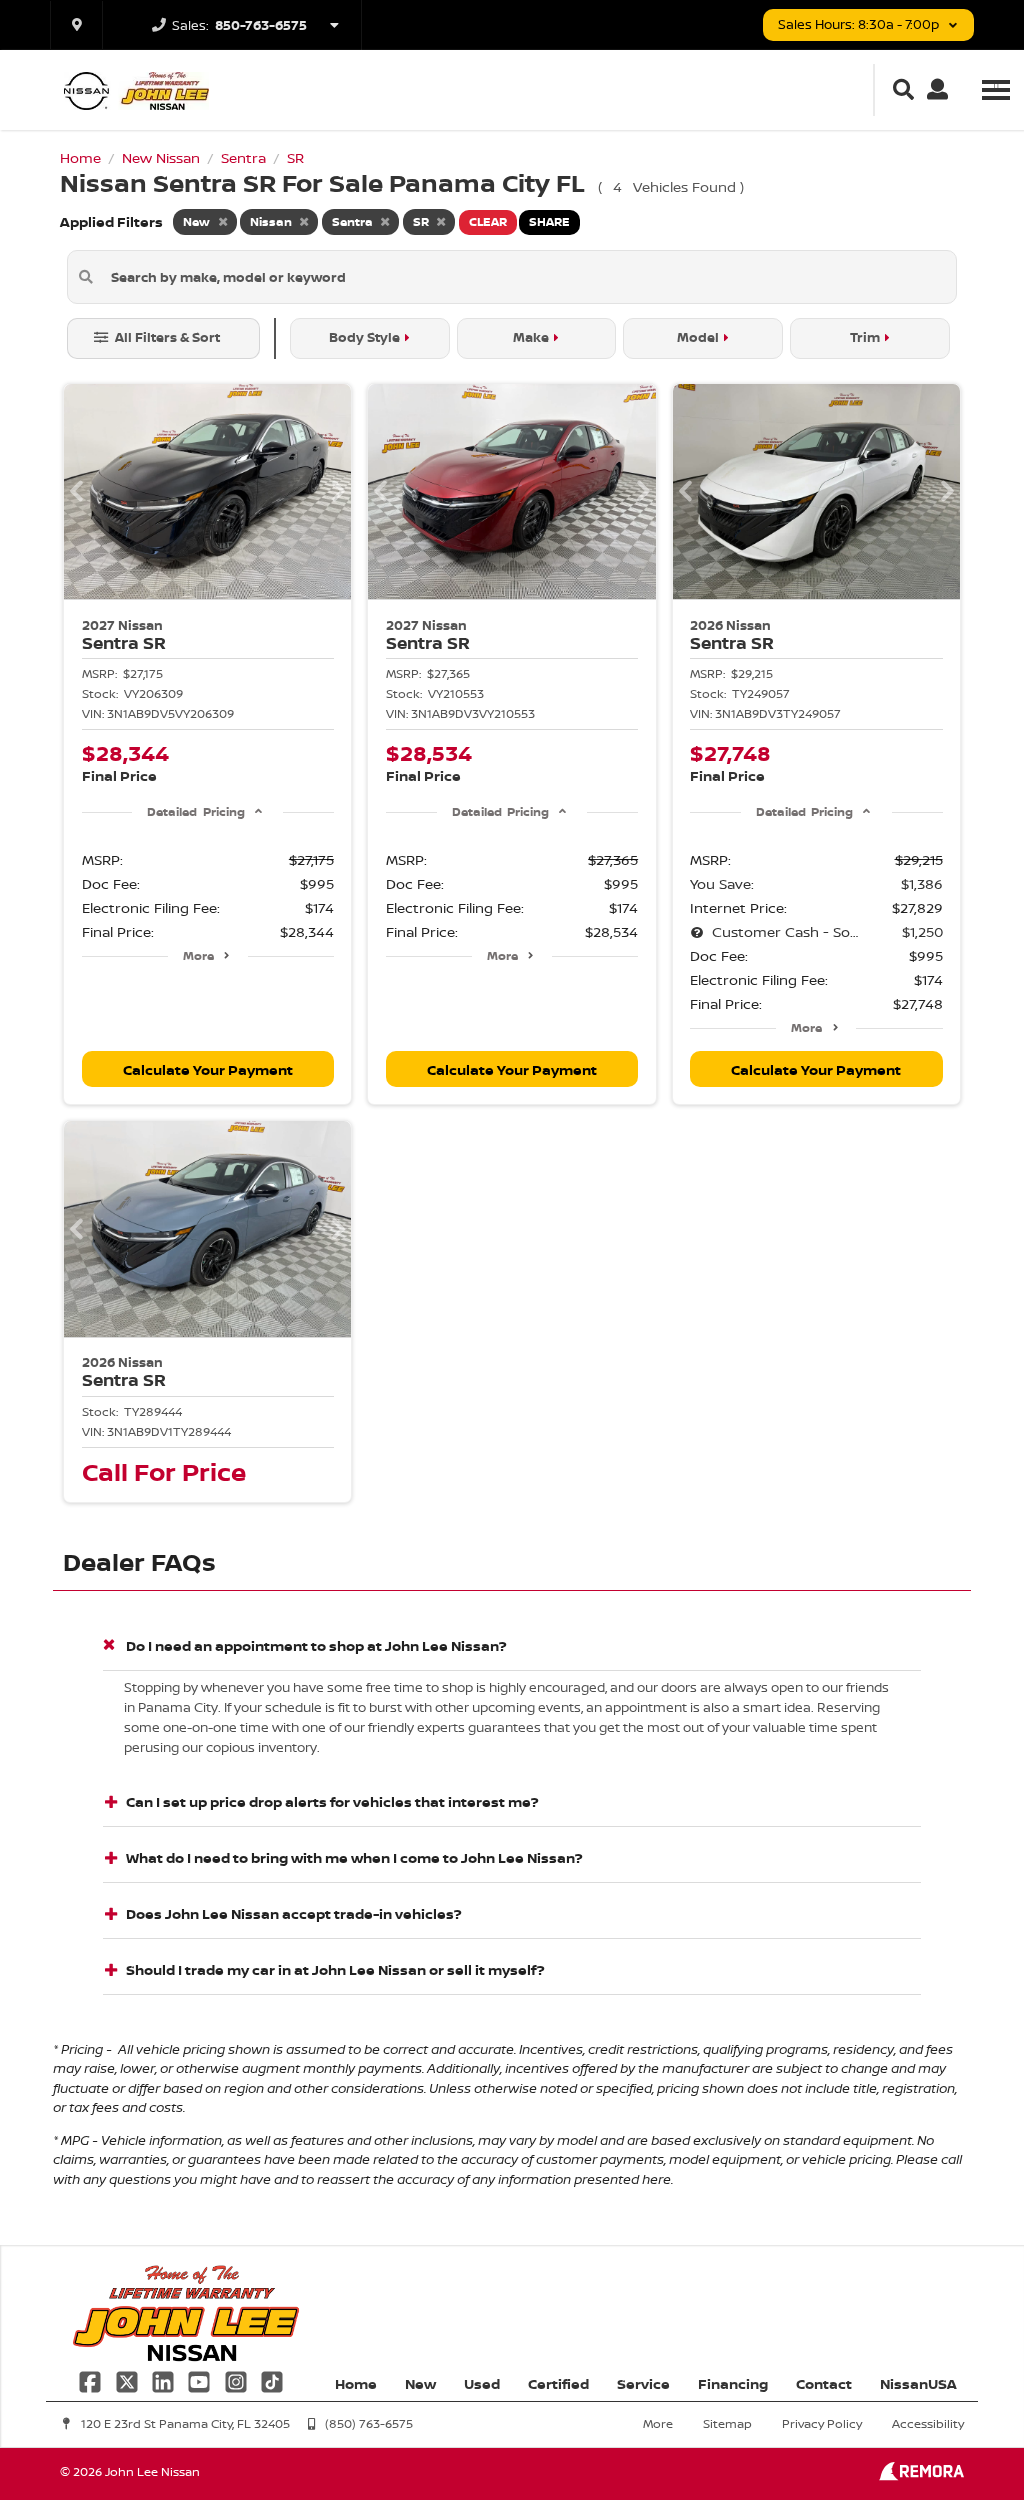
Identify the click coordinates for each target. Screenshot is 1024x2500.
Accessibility (928, 2423)
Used (482, 2383)
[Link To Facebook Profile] (92, 2380)
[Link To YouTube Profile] (201, 2380)
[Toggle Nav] (996, 89)
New (420, 2383)
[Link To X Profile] (128, 2380)
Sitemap (727, 2423)
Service (643, 2383)
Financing (733, 2383)
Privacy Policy (822, 2423)
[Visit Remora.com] (921, 2475)
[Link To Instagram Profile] (238, 2380)
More (198, 955)
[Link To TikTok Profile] (272, 2380)
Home (356, 2383)
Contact (824, 2383)
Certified (558, 2383)
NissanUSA (918, 2383)
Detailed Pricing (195, 811)
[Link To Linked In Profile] (165, 2380)
